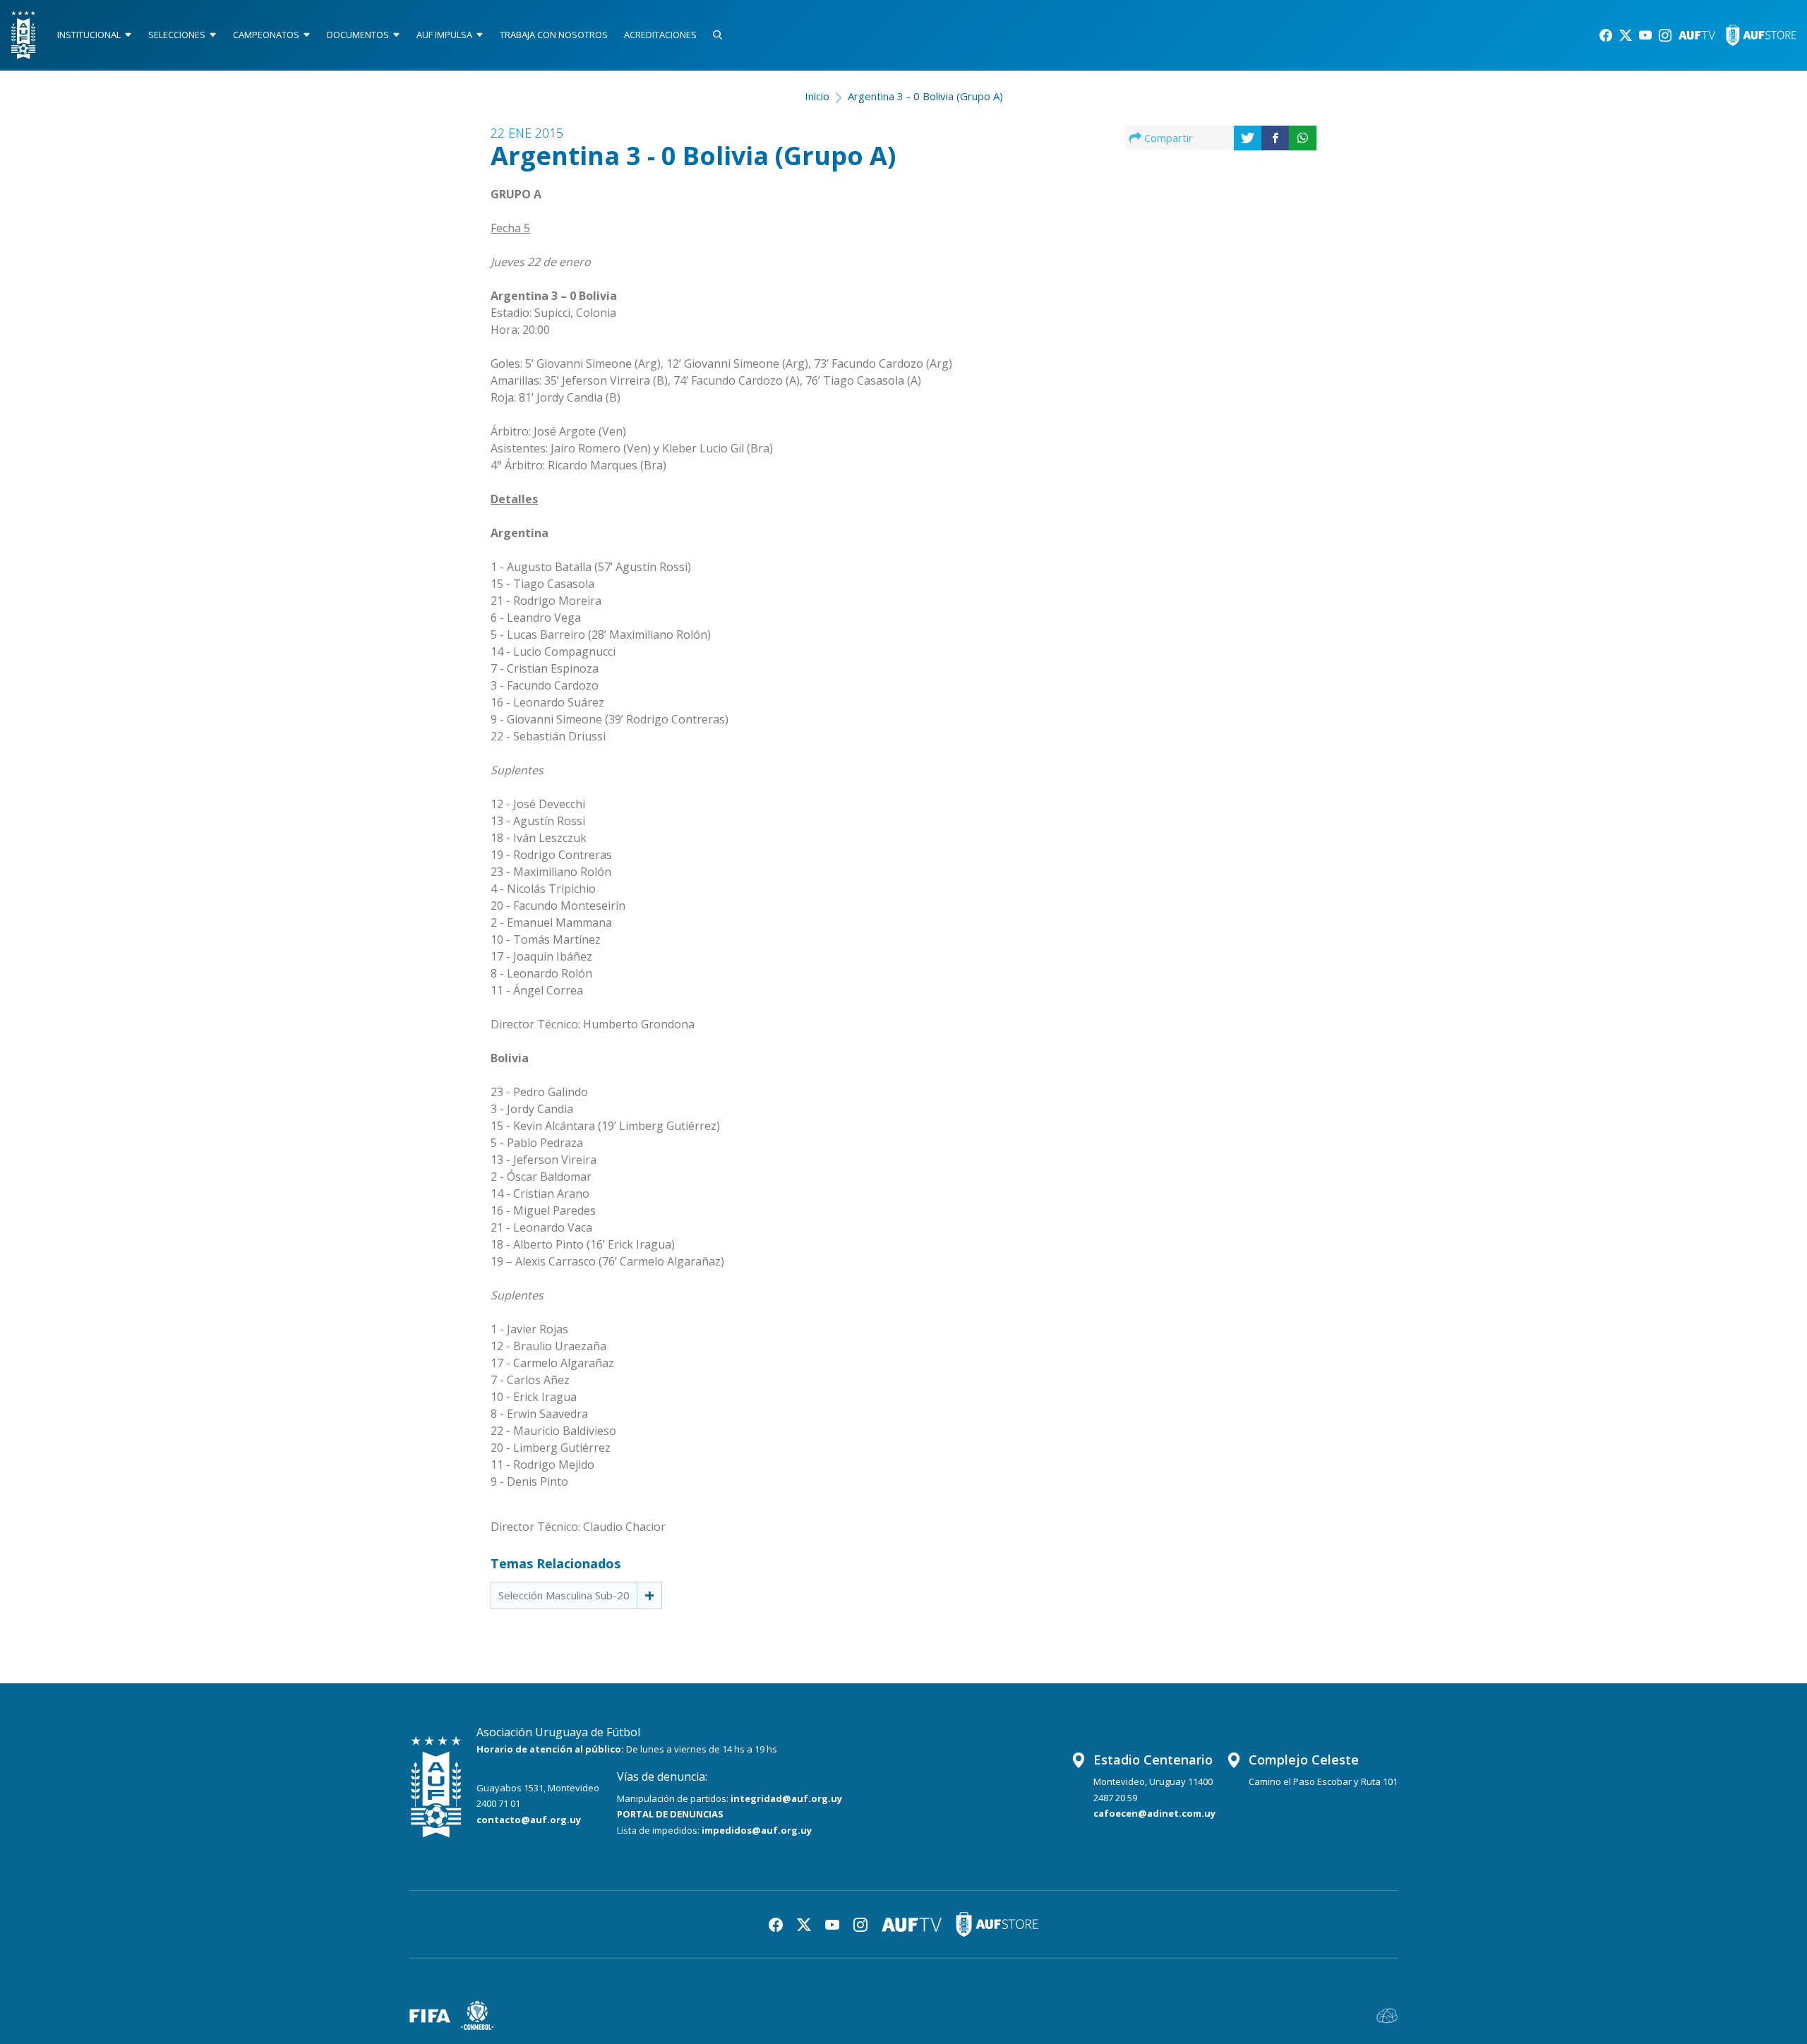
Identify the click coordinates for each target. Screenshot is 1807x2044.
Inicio (817, 96)
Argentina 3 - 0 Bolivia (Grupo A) (925, 96)
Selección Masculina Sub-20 (564, 1595)
